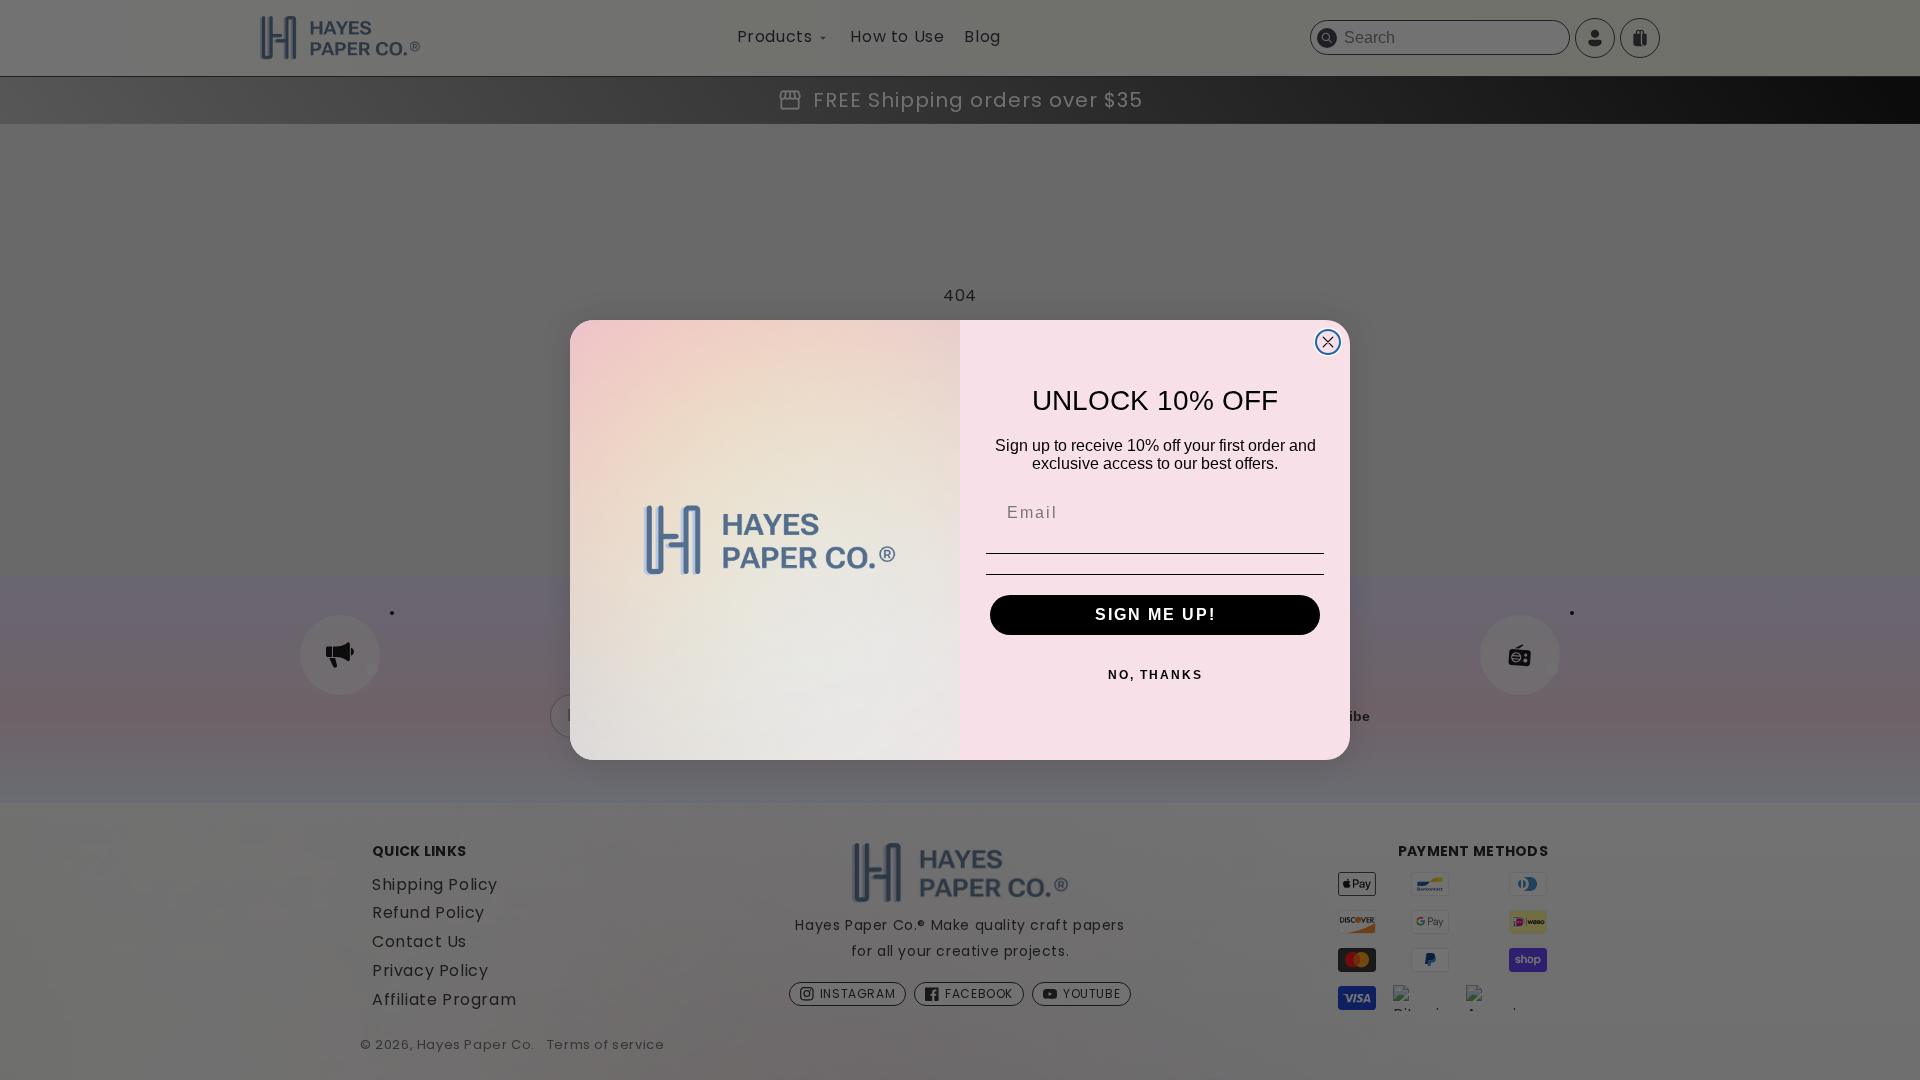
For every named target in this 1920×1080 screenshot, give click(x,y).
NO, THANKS (1155, 675)
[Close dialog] (1328, 342)
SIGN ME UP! (1155, 614)
